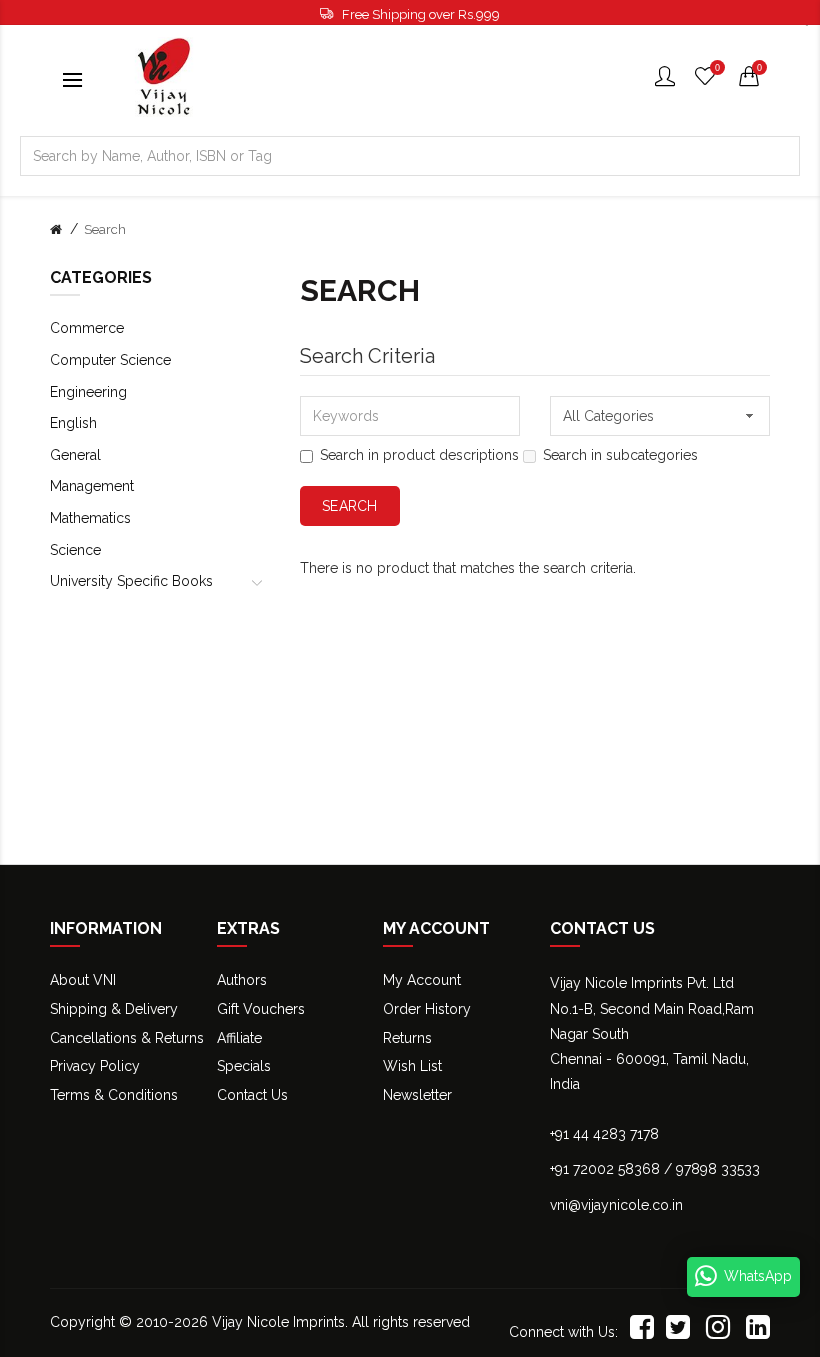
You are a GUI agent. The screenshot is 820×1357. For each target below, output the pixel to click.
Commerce (87, 328)
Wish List (412, 1066)
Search (105, 229)
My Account (422, 980)
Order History (427, 1009)
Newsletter (417, 1095)
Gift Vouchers (261, 1009)
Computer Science (110, 360)
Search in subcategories (620, 455)
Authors (242, 980)
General (75, 455)
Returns (407, 1038)
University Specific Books (131, 581)
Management (92, 486)
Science (75, 550)
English (73, 423)
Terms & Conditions (114, 1095)
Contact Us (252, 1095)
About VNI (83, 980)
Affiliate (239, 1038)
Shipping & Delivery (114, 1009)
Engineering (88, 392)
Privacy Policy (95, 1066)
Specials (244, 1066)
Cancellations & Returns (127, 1038)
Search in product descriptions (419, 455)
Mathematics (90, 518)
